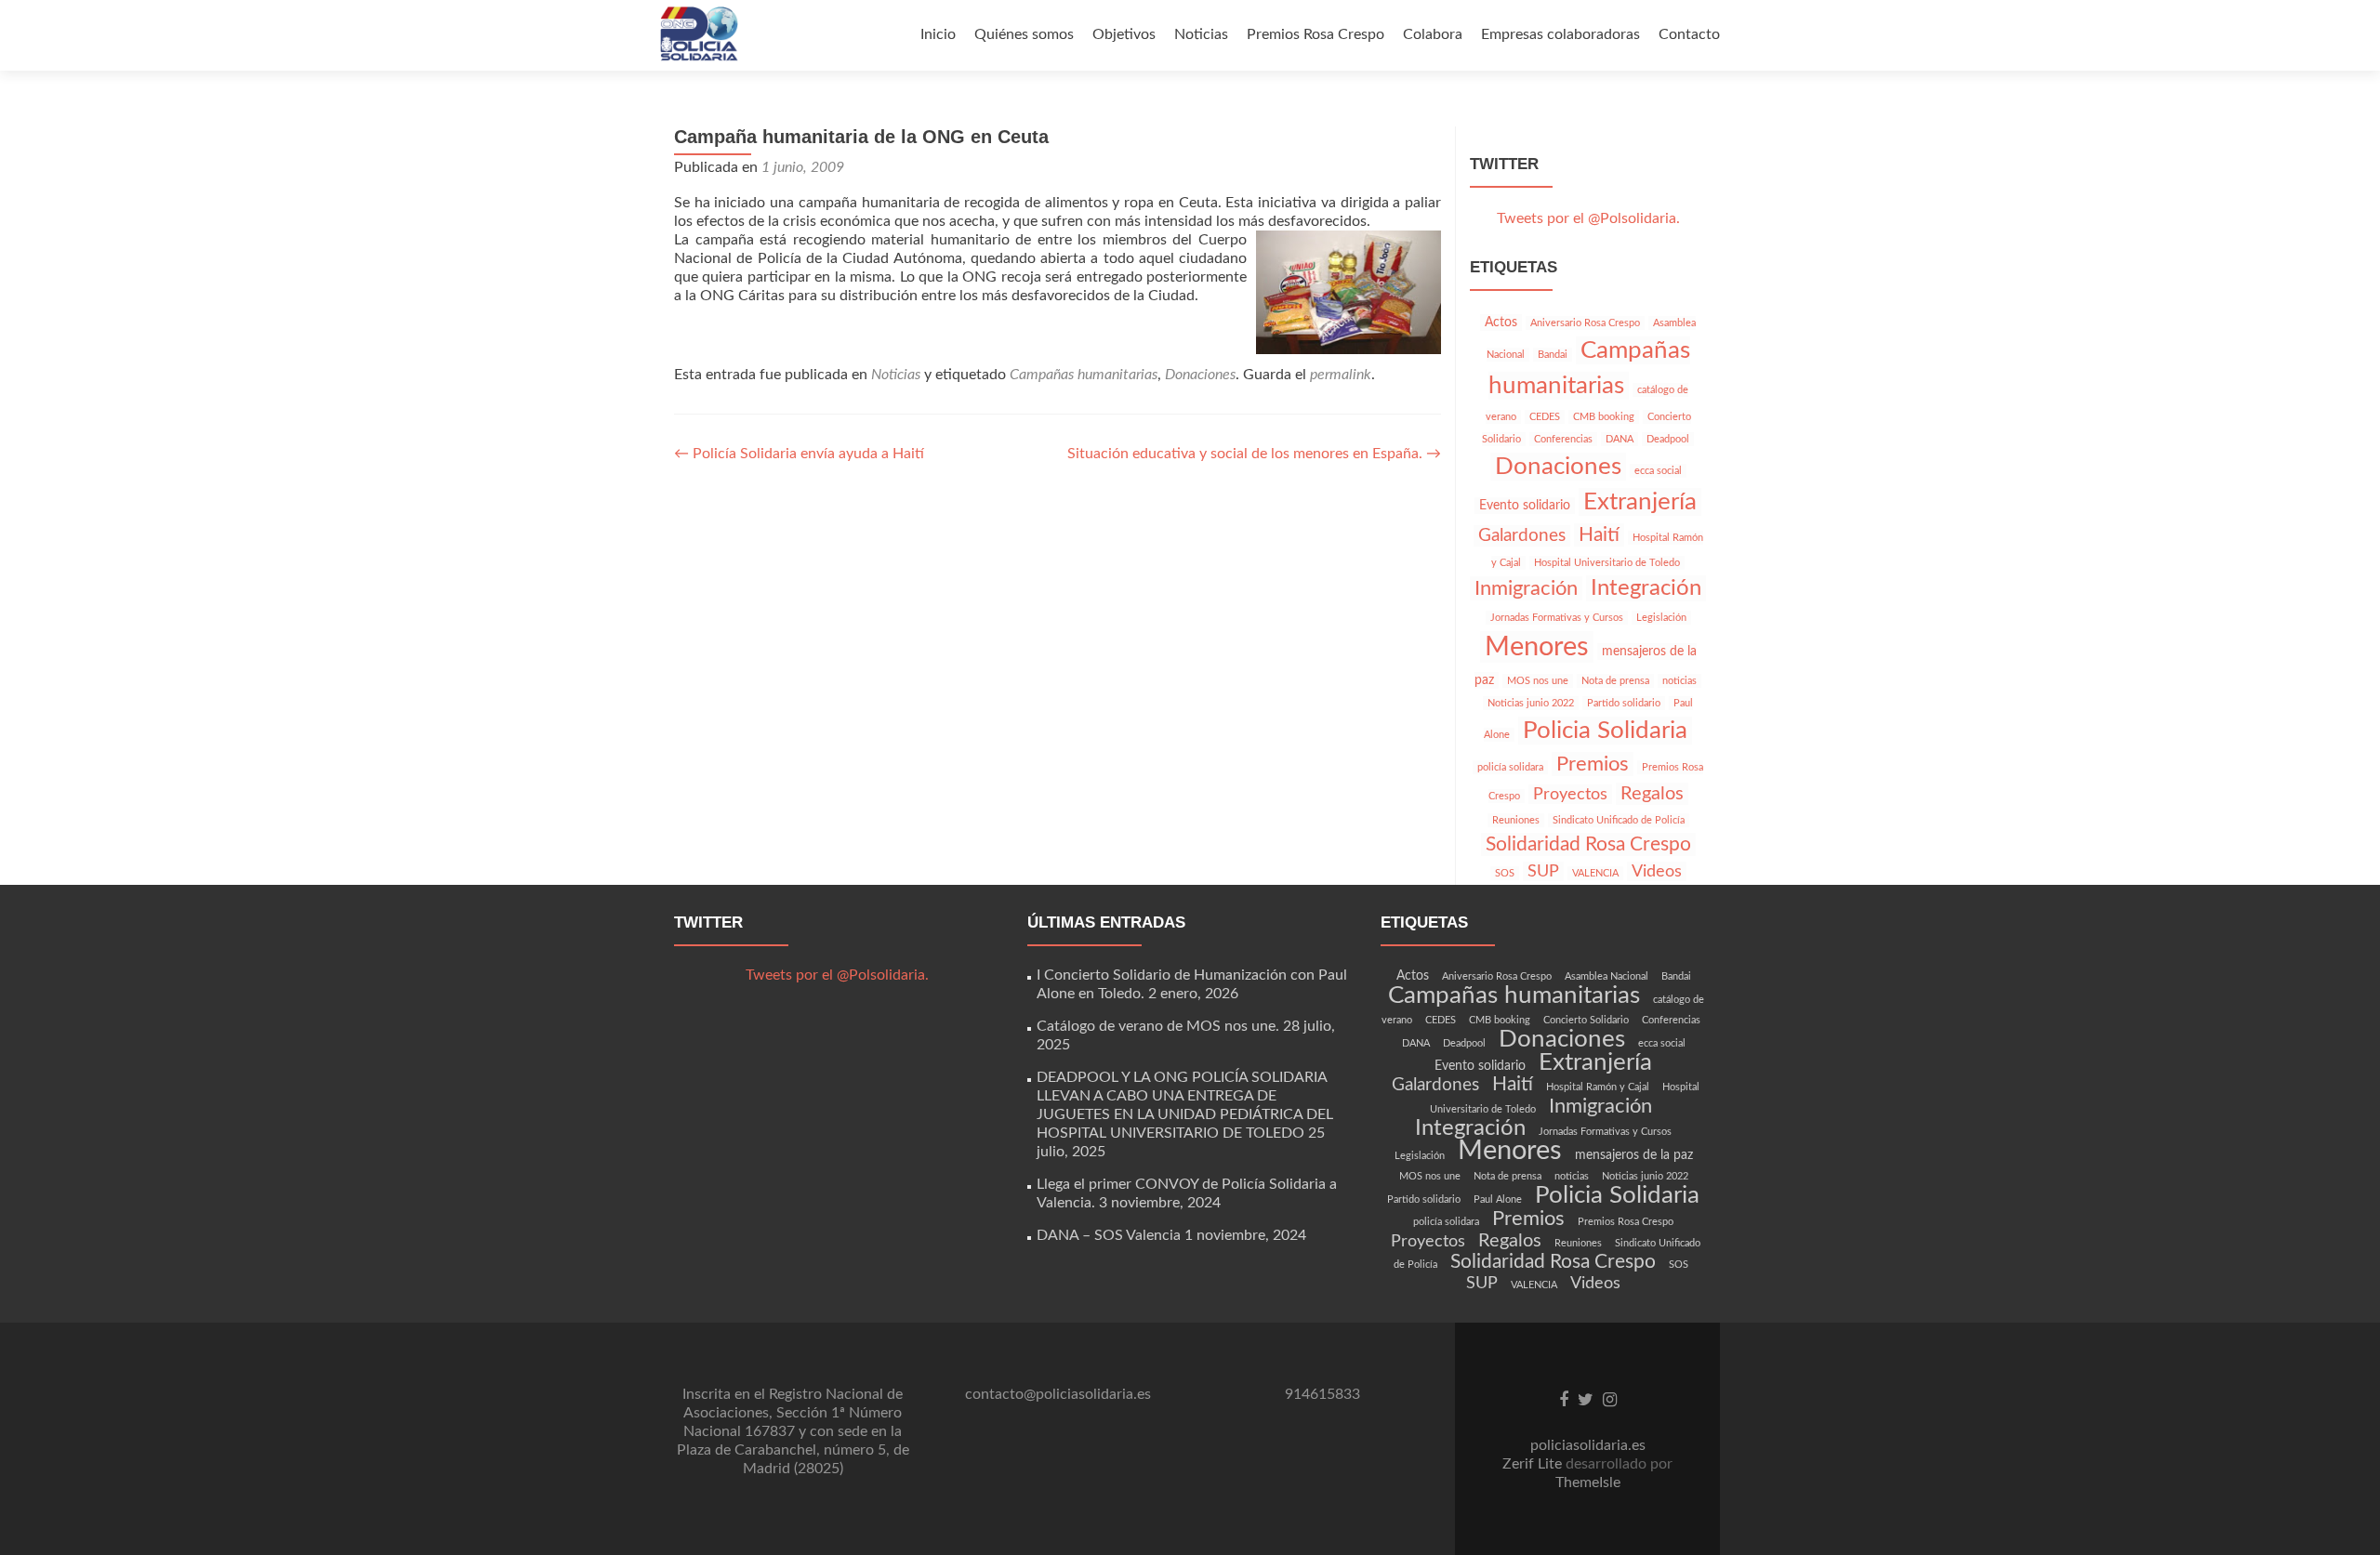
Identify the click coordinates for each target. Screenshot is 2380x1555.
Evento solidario (1525, 506)
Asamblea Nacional (1606, 976)
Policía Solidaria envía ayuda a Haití (799, 454)
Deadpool (1668, 439)
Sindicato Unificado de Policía (1619, 820)
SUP (1543, 871)
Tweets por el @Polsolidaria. (1588, 218)
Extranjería (1640, 502)
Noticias (1201, 34)
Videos (1657, 871)
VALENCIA (1595, 873)
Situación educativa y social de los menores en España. (1254, 454)
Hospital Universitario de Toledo (1607, 563)
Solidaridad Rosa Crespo (1588, 844)
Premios (1593, 764)
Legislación (1661, 618)
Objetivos (1124, 34)
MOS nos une (1538, 681)
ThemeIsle (1588, 1483)
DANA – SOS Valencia (1109, 1235)
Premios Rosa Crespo (1316, 34)
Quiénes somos (1024, 34)
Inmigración (1526, 588)
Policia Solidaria (1605, 731)
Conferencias (1563, 439)
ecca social (1658, 471)
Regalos (1652, 794)
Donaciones (1200, 375)
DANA (1620, 439)
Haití (1599, 535)
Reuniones (1516, 820)
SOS (1505, 873)
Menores (1537, 647)
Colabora (1433, 34)
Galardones (1522, 536)
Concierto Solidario (1586, 1020)
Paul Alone (1498, 1199)
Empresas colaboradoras (1560, 34)
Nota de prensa (1615, 681)
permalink (1341, 375)
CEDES (1545, 417)
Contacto (1689, 34)
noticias (1679, 681)
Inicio (938, 34)
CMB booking (1604, 417)
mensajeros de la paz (1634, 1155)
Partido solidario (1624, 703)
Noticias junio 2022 (1531, 703)
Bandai (1553, 355)
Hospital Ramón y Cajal (1598, 1087)
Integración (1646, 588)
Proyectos (1570, 794)
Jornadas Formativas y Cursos (1557, 618)
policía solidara (1510, 767)
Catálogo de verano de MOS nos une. (1158, 1026)
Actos (1501, 323)
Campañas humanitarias (1084, 375)
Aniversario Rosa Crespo (1585, 323)
